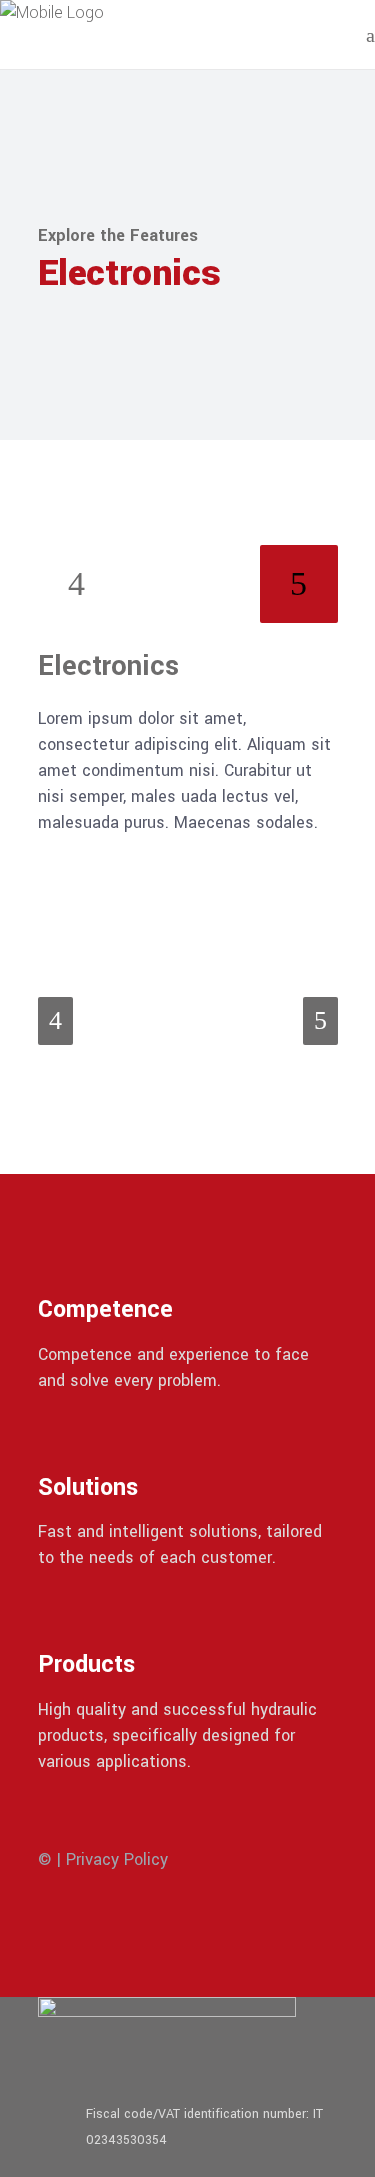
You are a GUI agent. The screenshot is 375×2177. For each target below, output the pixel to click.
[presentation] (77, 584)
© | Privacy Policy (103, 1859)
